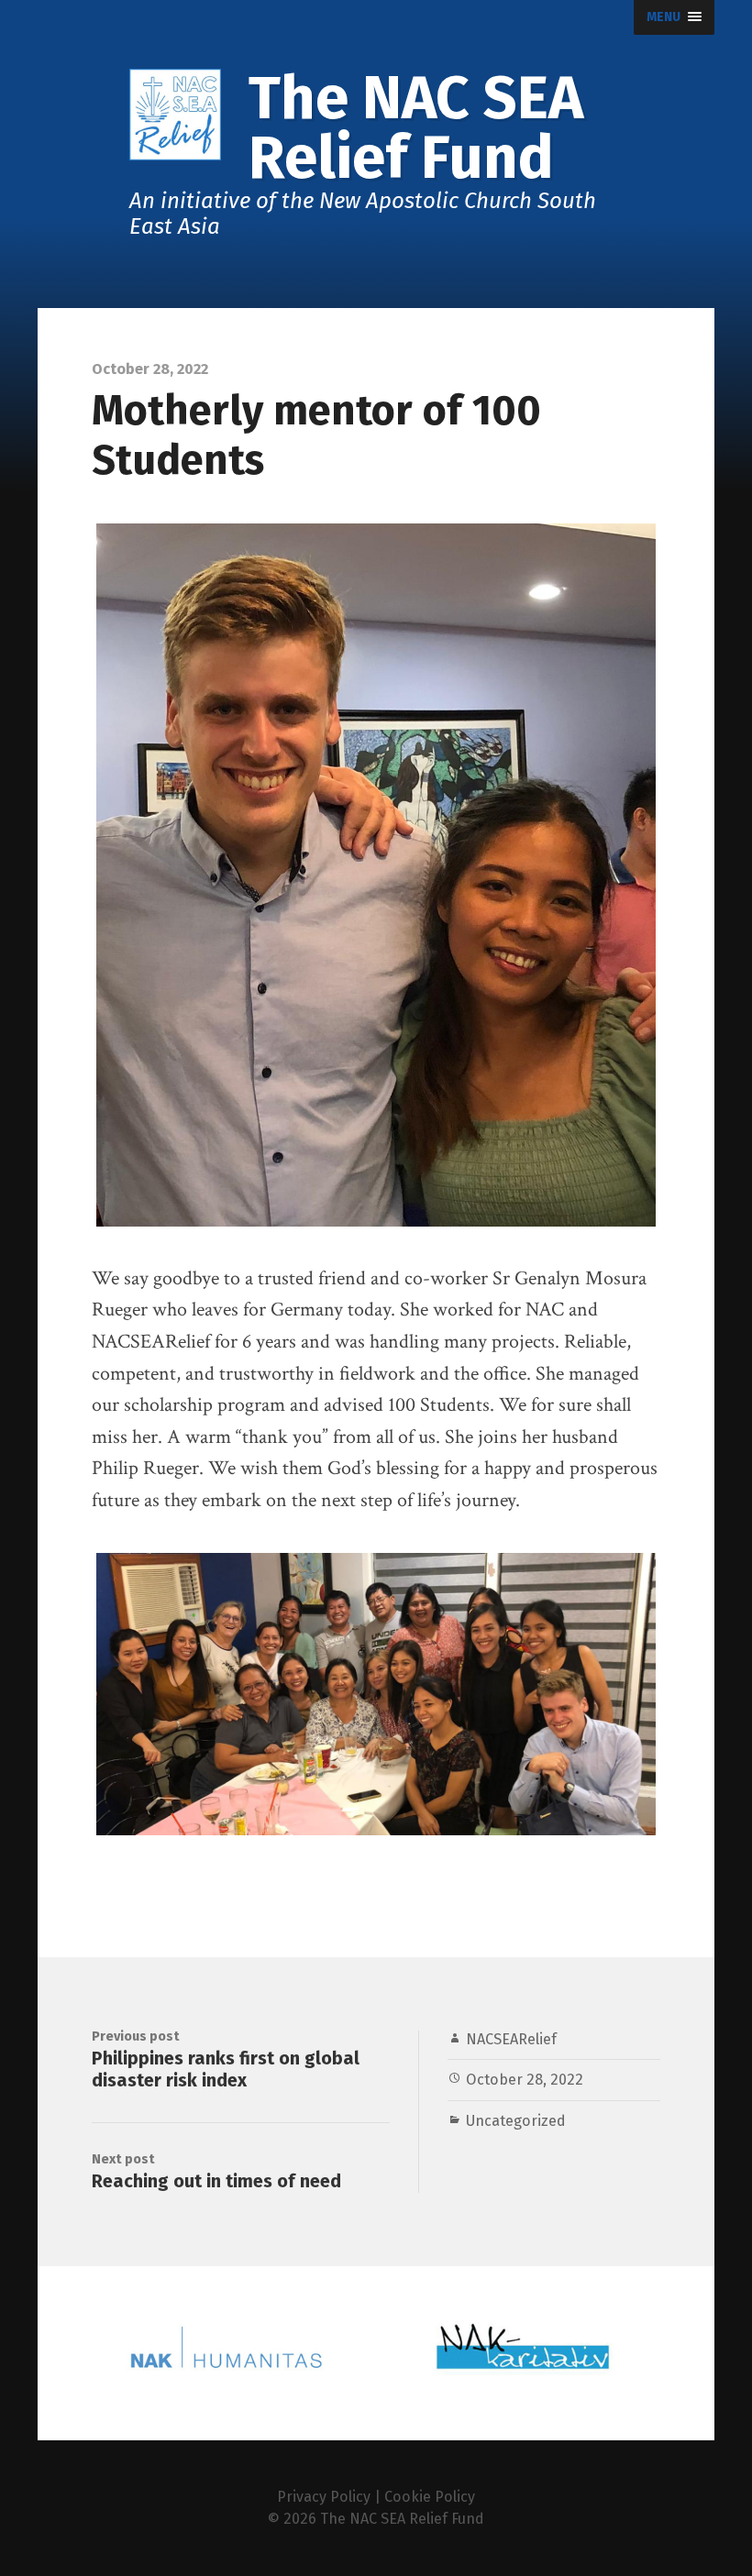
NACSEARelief (511, 2039)
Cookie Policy (430, 2497)
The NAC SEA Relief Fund (402, 2519)
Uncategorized (516, 2121)
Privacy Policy (324, 2497)
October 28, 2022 (525, 2080)
